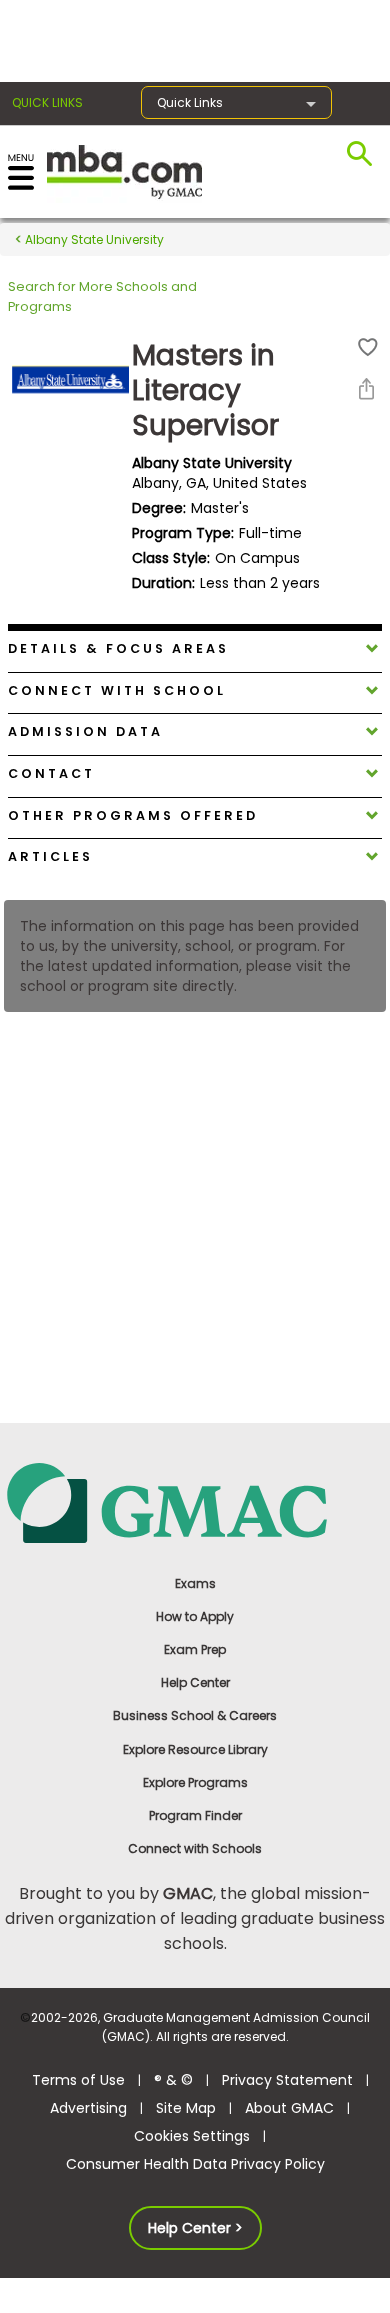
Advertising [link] (88, 2108)
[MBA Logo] (124, 170)
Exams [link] (195, 1583)
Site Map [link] (186, 2108)
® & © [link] (173, 2080)
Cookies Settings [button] (192, 2136)
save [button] (368, 347)
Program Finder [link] (195, 1815)
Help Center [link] (195, 1682)
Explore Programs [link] (195, 1782)
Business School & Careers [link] (195, 1715)
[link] (195, 1501)
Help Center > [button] (195, 2228)
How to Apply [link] (195, 1616)
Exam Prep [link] (195, 1649)
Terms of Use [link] (78, 2080)
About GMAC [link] (289, 2108)
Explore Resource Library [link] (195, 1749)
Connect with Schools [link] (195, 1848)
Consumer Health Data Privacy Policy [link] (195, 2164)
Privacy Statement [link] (287, 2080)
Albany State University (93, 239)
